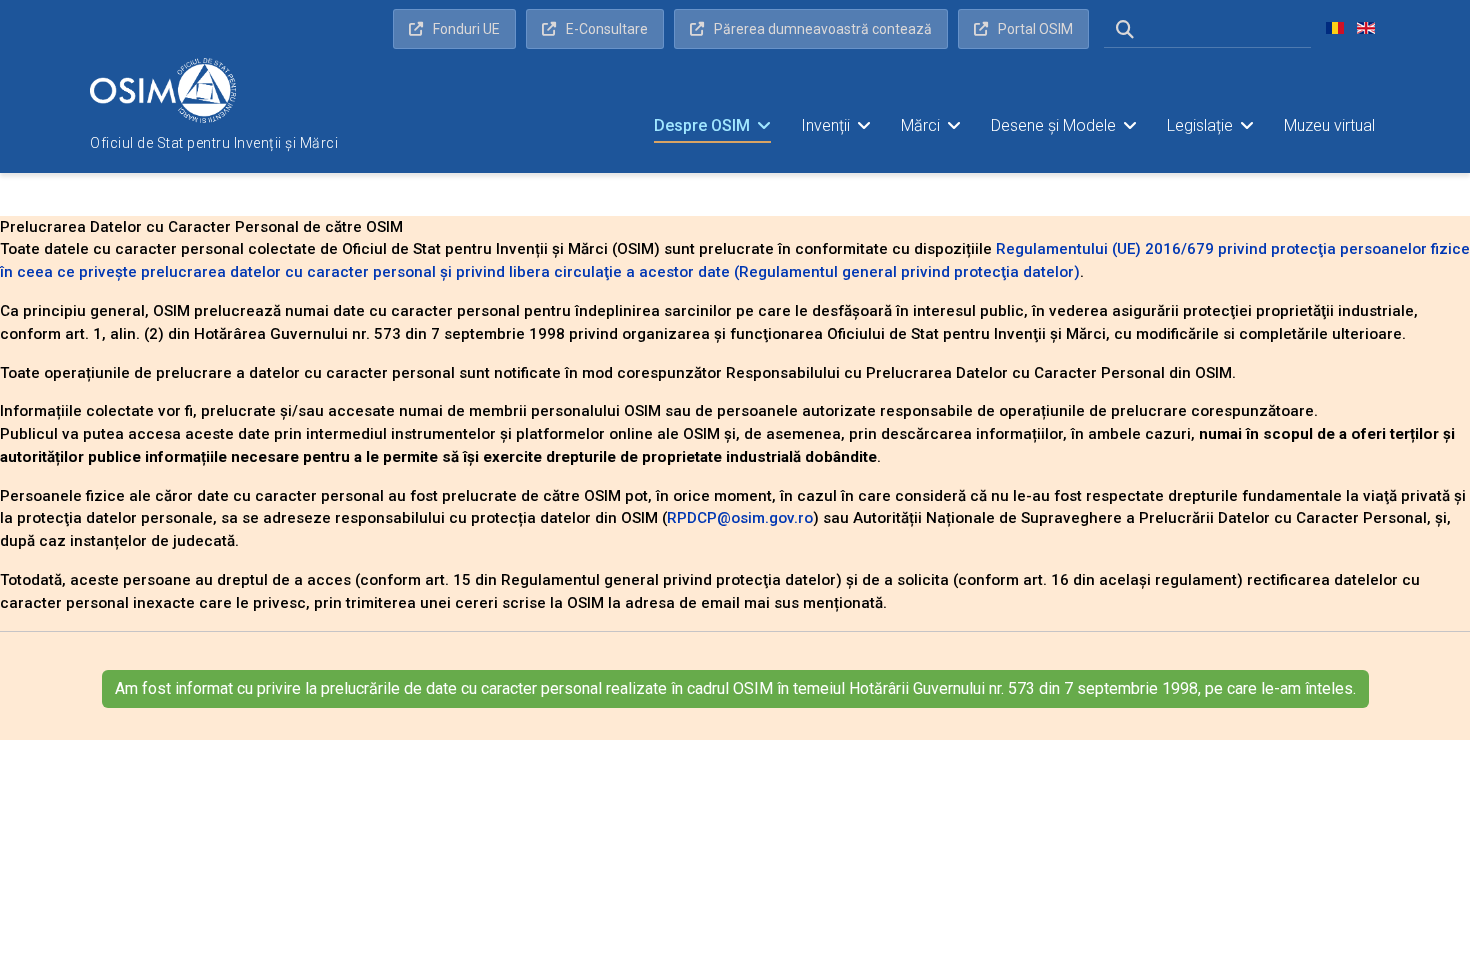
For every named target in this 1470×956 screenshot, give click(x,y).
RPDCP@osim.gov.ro (740, 518)
